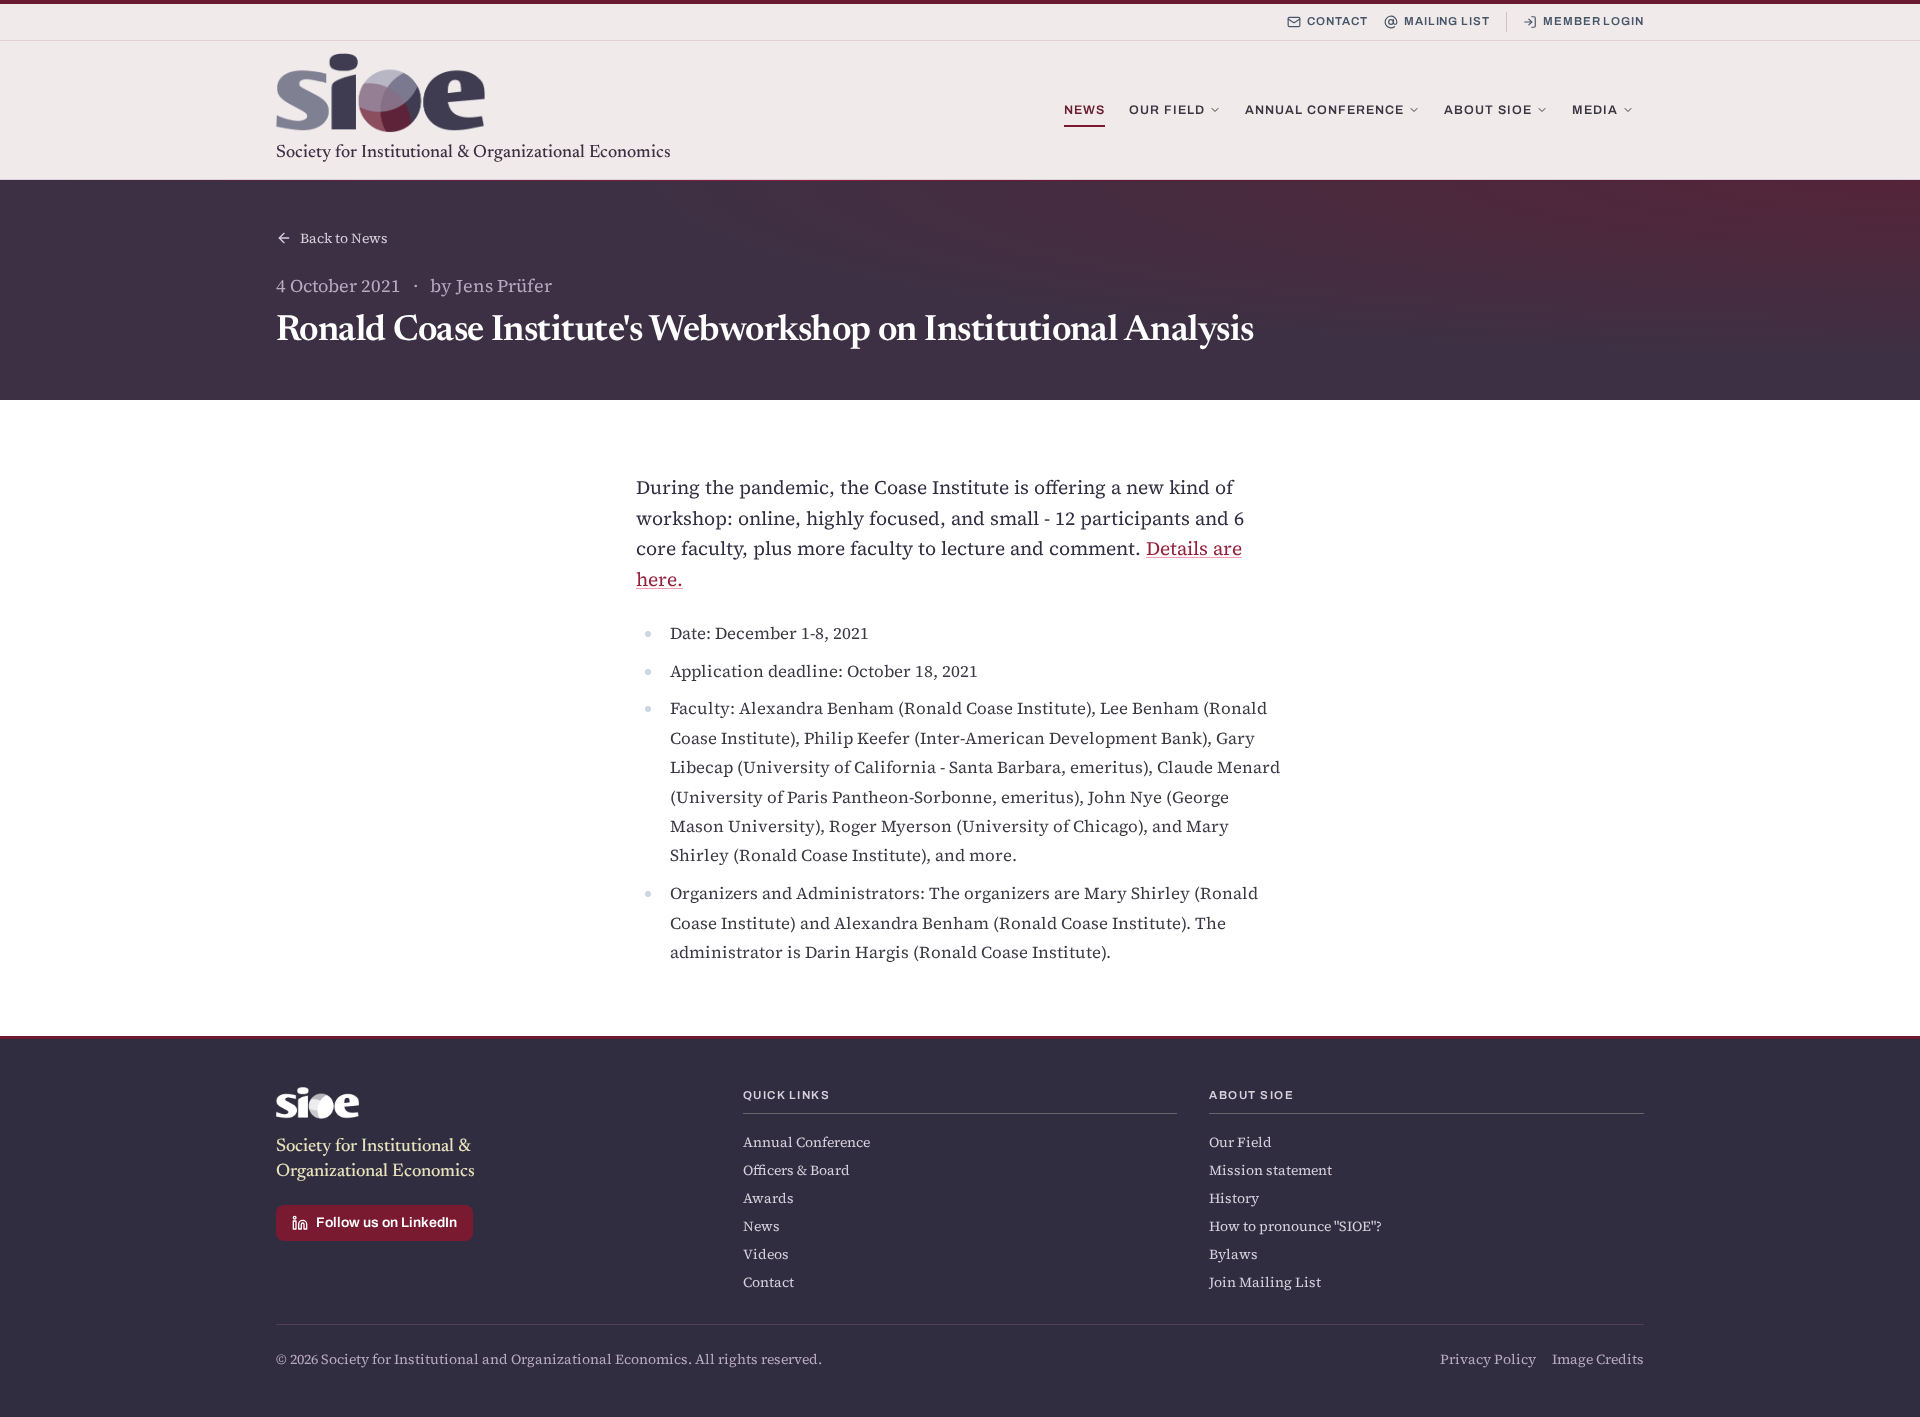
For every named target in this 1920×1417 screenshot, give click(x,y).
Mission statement (1270, 1170)
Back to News (344, 238)
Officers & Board (796, 1170)
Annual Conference (1324, 110)
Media (1595, 110)
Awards (768, 1198)
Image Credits (1598, 1359)
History (1234, 1198)
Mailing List (1447, 21)
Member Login (1593, 21)
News (1084, 110)
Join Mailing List (1265, 1282)
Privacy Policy (1488, 1359)
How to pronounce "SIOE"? (1295, 1226)
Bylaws (1233, 1254)
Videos (766, 1254)
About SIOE (1488, 110)
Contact (1337, 21)
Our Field (1167, 110)
